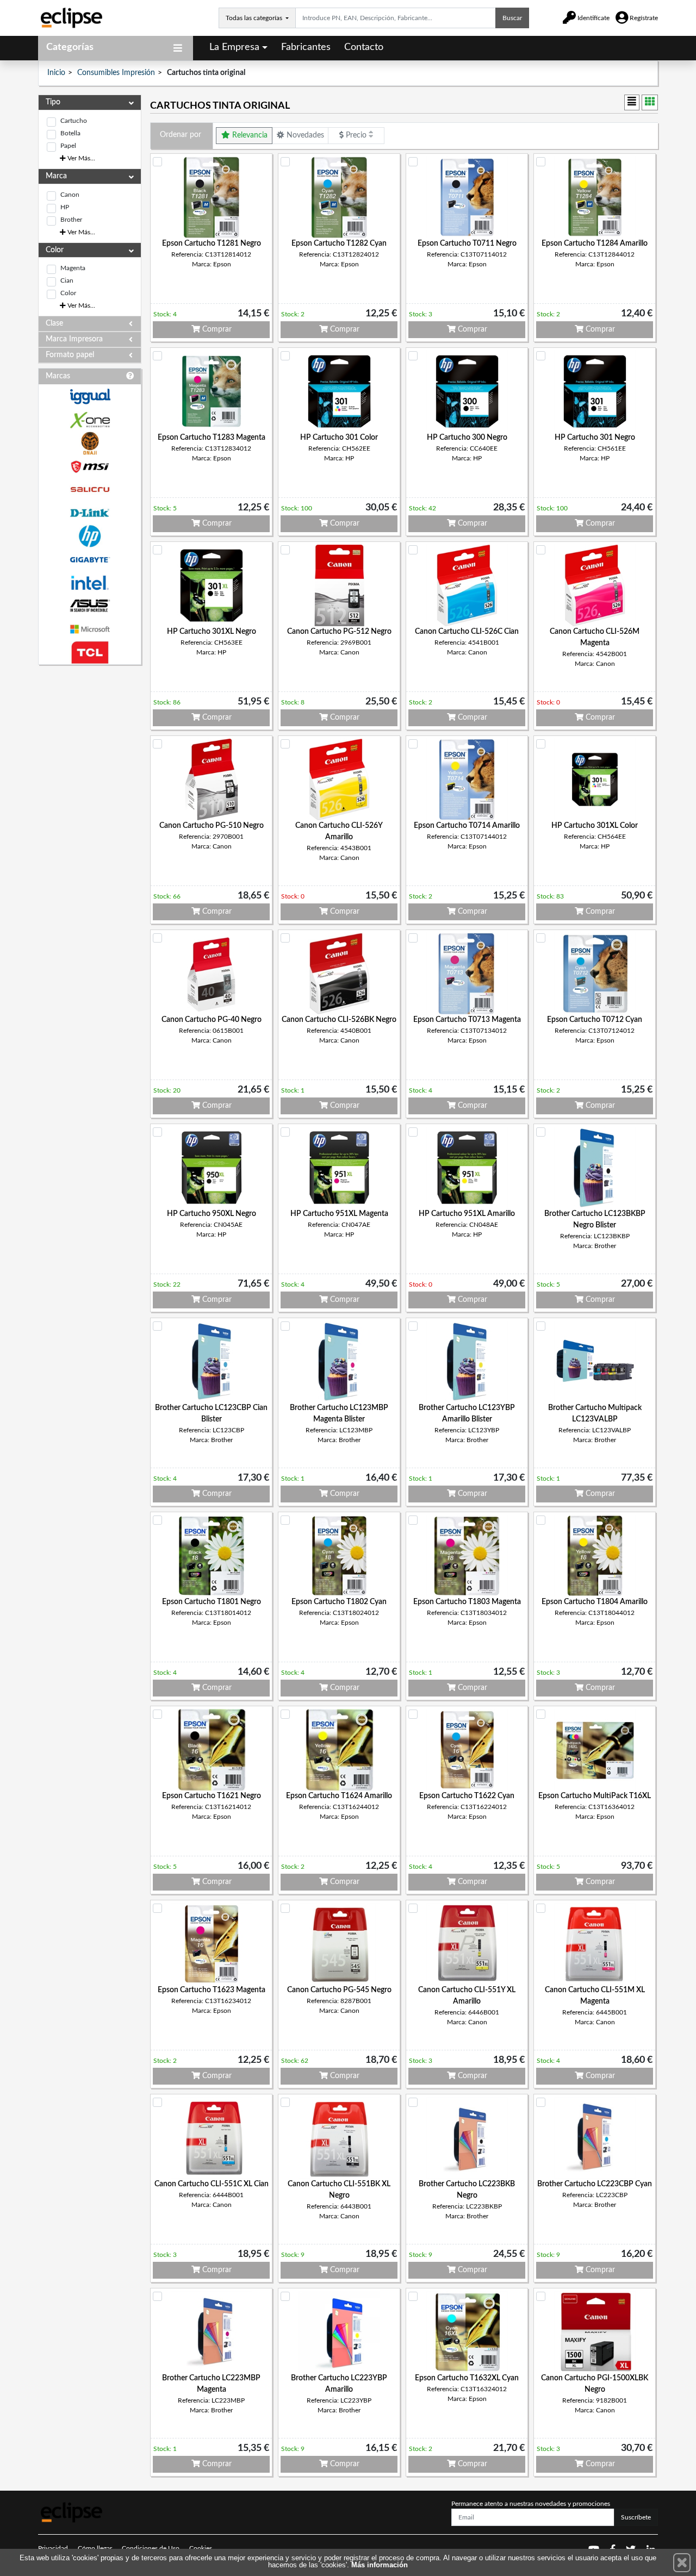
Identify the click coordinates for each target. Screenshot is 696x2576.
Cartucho (74, 121)
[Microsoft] (90, 629)
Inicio (56, 73)
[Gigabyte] (90, 560)
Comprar (216, 329)
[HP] (90, 536)
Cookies (201, 2548)
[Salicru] (90, 490)
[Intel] (90, 583)
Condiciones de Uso (151, 2548)
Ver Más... (80, 158)
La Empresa (234, 47)
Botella (70, 133)
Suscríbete (636, 2517)
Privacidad (53, 2548)
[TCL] (90, 653)
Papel (68, 146)
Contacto (364, 47)
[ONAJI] (90, 443)
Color (68, 293)
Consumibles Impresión (116, 73)
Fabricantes (306, 47)
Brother (71, 220)
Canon (70, 195)
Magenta (73, 268)
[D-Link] (90, 513)
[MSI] (90, 467)
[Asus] (90, 606)
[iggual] (90, 397)
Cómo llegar (95, 2548)
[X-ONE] (90, 420)
